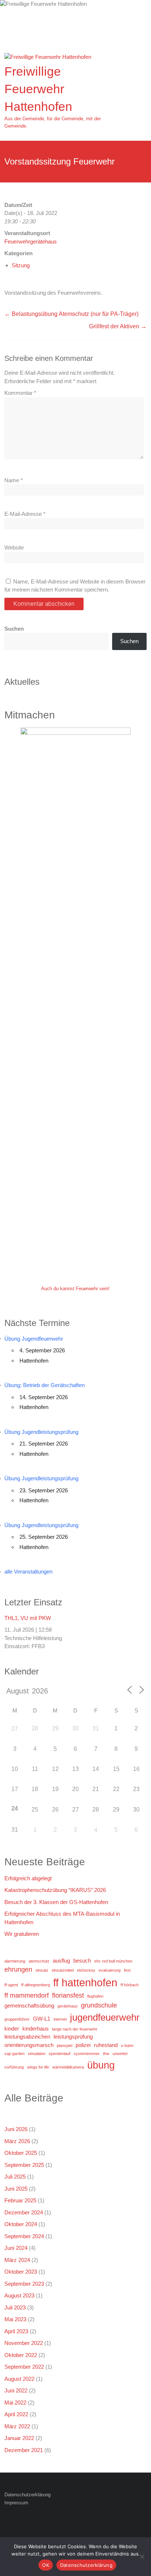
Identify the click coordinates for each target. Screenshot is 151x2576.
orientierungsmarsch (29, 2045)
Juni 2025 (16, 2189)
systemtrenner (87, 2054)
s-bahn (127, 2046)
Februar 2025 (20, 2200)
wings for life (38, 2067)
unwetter (120, 2054)
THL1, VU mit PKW (28, 1618)
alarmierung (15, 1961)
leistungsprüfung (73, 2037)
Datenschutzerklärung (27, 2495)
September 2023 (24, 2284)
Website (14, 547)
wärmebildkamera (68, 2067)
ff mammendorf (27, 1995)
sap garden (14, 2054)
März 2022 (17, 2426)
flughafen (95, 1996)
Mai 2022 (15, 2403)
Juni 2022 (16, 2390)
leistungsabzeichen (27, 2037)
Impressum (16, 2503)
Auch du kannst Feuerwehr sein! (75, 1289)
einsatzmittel (63, 1970)
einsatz (42, 1970)
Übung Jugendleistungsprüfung (41, 1432)
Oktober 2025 (21, 2153)
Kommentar (20, 393)
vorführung (14, 2067)
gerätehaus (68, 2006)
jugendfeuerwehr (105, 2017)
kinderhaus (36, 2029)
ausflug (61, 1961)
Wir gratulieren (22, 1934)
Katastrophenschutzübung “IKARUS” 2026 (55, 1890)
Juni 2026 (16, 2129)
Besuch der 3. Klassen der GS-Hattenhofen (56, 1902)
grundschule (99, 2005)
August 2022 (19, 2379)
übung (101, 2065)
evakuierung (110, 1970)
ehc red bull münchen (113, 1961)
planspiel (65, 2046)
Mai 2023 (15, 2319)
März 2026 (17, 2141)
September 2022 (24, 2367)
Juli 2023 (15, 2307)
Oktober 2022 (21, 2355)
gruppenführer (17, 2019)
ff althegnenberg (36, 1985)
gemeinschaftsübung (29, 2005)
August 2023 (19, 2295)
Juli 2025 (15, 2177)
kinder (12, 2029)
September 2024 (24, 2236)
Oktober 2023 (21, 2272)
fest (127, 1970)
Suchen (14, 629)
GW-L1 (42, 2019)
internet (60, 2019)
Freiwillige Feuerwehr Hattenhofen (38, 89)
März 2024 (17, 2260)
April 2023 (16, 2331)
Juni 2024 (16, 2248)
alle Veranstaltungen (28, 1572)
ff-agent (11, 1985)
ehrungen (18, 1969)
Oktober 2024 (21, 2224)
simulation (37, 2054)
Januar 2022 (19, 2438)
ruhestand (106, 2045)
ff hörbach (130, 1985)
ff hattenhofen (85, 1982)
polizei (83, 2045)
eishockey (86, 1970)
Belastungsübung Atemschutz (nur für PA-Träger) (71, 314)
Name (14, 480)
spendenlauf (60, 2054)
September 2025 (24, 2165)
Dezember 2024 (24, 2212)
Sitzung (21, 265)
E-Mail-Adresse (25, 514)
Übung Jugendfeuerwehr (34, 1339)
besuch (82, 1961)
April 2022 (16, 2414)
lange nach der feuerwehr (75, 2029)
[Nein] (142, 2557)
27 (15, 1729)
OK (46, 2565)
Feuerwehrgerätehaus (31, 241)
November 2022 (24, 2343)
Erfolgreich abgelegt (28, 1878)
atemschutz (39, 1961)
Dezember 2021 (24, 2450)
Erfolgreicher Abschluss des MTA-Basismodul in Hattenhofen (62, 1918)
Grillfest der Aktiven (118, 326)
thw (106, 2054)
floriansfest (68, 1995)
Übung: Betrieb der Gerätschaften (45, 1385)
